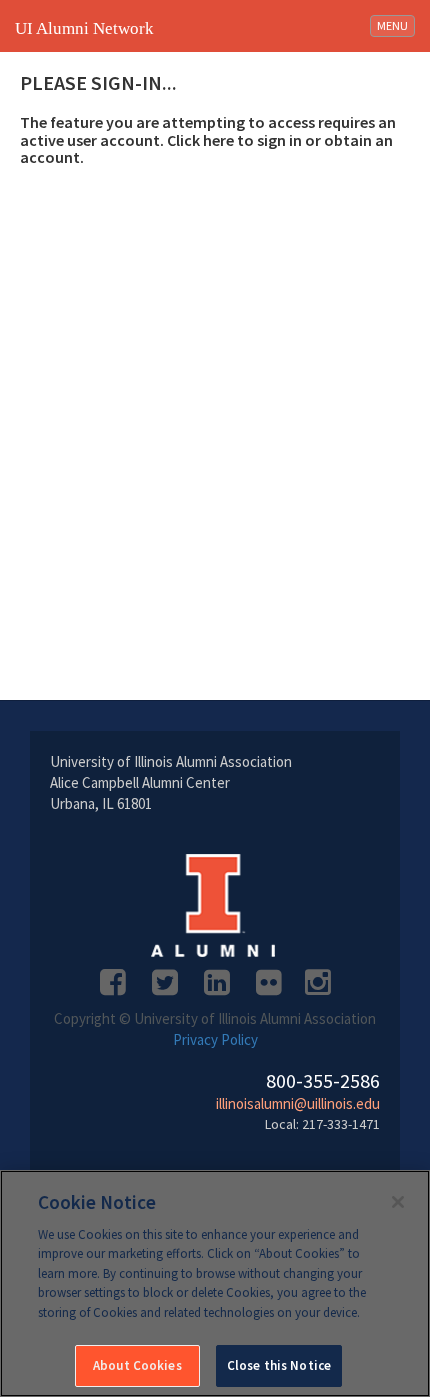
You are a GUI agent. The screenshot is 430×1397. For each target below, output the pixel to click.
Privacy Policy (215, 1039)
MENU (395, 25)
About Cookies (137, 1365)
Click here (200, 140)
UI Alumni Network (84, 28)
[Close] (398, 1202)
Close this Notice (279, 1365)
